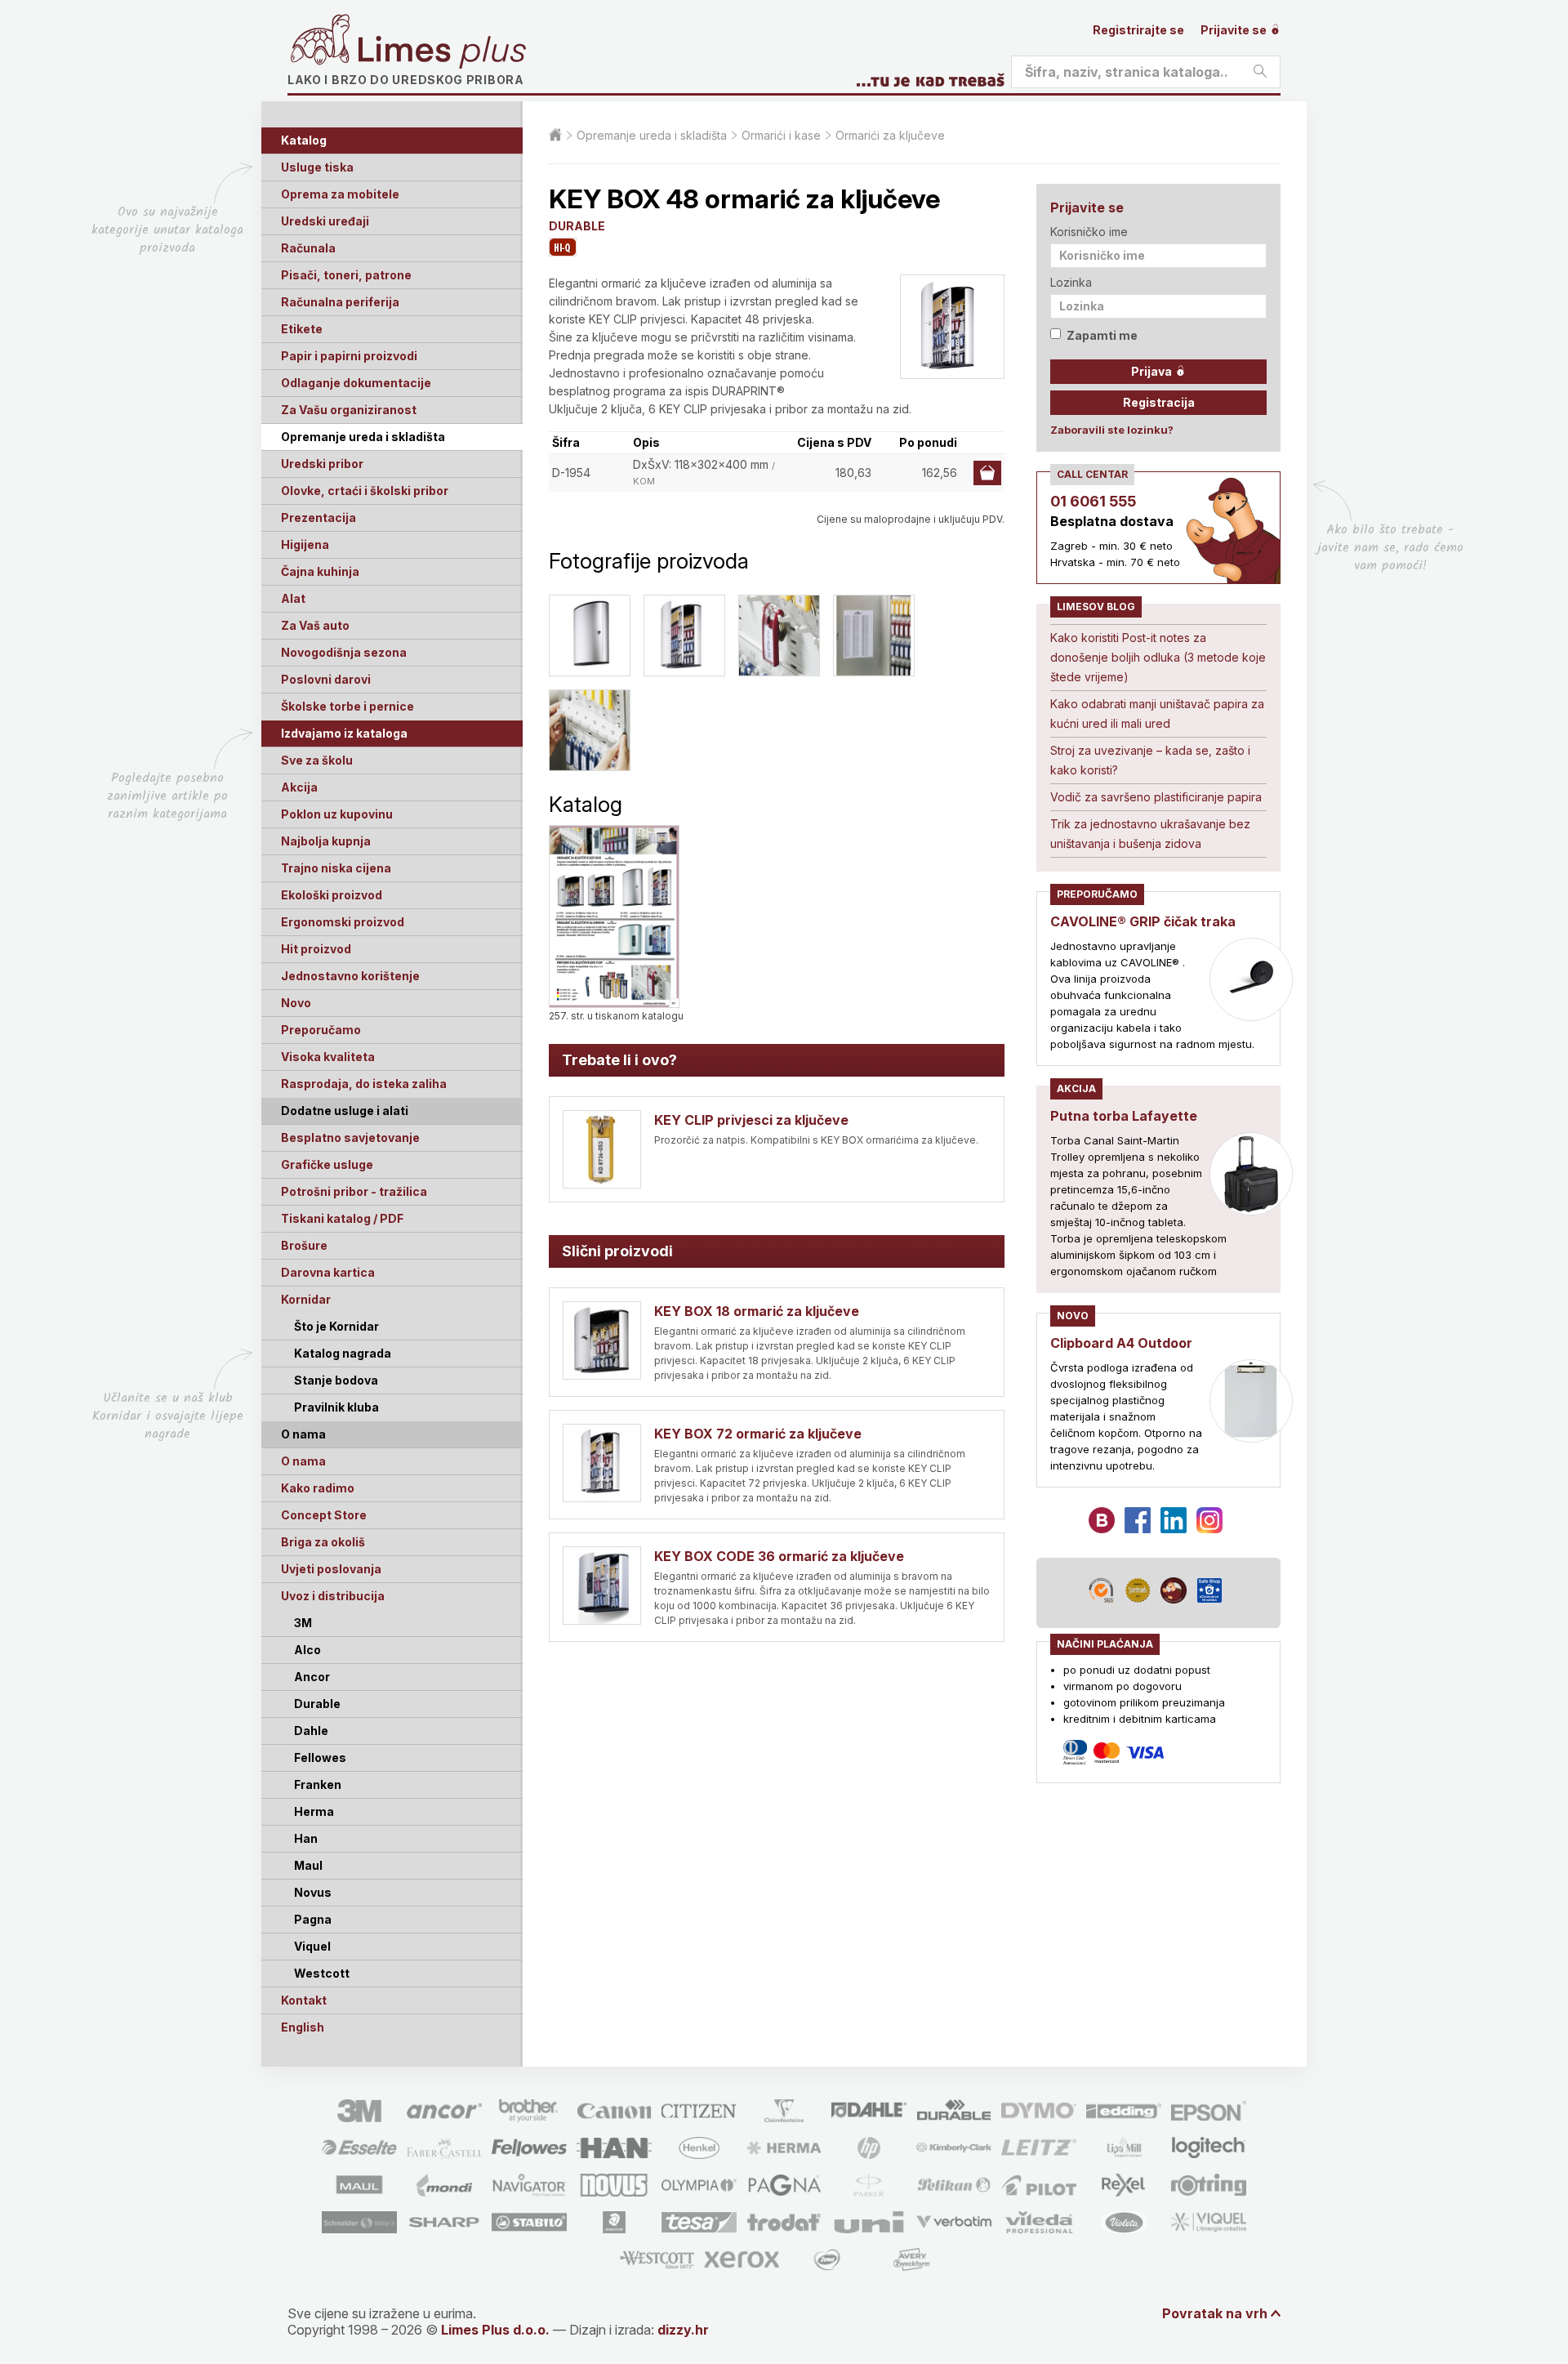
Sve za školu (317, 760)
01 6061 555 (1093, 501)
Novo (296, 1003)
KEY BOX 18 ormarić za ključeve (757, 1311)
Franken (318, 1784)
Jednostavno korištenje (350, 976)
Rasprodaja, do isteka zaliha (364, 1084)
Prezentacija (318, 517)
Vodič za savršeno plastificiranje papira (1156, 797)
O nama (303, 1461)
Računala (308, 248)
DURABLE (577, 226)
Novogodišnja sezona (344, 652)
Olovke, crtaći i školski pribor (365, 491)
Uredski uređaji (325, 221)
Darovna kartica (328, 1272)
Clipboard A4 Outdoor (1121, 1343)
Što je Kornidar (336, 1326)
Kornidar (306, 1299)
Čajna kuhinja (320, 571)
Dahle (311, 1731)
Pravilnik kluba (336, 1407)
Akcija (299, 787)
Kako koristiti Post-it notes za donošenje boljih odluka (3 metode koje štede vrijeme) (1158, 657)
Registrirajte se (1138, 30)
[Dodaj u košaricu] (987, 473)
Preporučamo (321, 1030)
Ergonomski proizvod (343, 922)
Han (306, 1838)
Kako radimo (318, 1488)
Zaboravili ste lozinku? (1112, 430)
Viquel (312, 1946)
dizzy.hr (683, 2330)
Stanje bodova (336, 1380)
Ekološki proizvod (332, 895)
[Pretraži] (1260, 72)
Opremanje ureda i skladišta (363, 437)
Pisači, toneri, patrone (346, 275)
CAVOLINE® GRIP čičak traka (1143, 921)
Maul (308, 1865)
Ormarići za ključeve (890, 135)
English (303, 2027)
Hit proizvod (316, 949)
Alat (293, 598)
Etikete (302, 329)
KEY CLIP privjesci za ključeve (751, 1120)
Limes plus (442, 52)
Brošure (304, 1245)
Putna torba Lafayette (1124, 1116)
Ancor (312, 1677)
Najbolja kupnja (326, 841)
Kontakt (304, 2000)
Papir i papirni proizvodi (349, 356)
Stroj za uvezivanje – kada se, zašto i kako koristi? (1150, 760)
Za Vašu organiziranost (349, 410)
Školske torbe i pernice (347, 706)
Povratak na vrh (1215, 2313)
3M (303, 1623)
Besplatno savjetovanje (350, 1137)
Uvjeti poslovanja (331, 1569)
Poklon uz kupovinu (337, 814)
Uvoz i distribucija (333, 1596)
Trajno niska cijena (336, 868)
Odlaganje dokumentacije (356, 383)
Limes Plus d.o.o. (495, 2330)
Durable (317, 1704)
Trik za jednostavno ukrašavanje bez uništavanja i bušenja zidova (1150, 834)
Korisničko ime (1089, 232)
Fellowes (320, 1757)
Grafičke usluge (327, 1164)
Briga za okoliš (323, 1542)
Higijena (305, 544)
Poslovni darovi (326, 679)
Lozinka (1071, 282)
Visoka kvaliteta (328, 1057)
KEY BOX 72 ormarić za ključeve (758, 1434)
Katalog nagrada (343, 1353)
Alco (307, 1650)
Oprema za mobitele (340, 194)
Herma (314, 1811)
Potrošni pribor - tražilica (354, 1191)
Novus (313, 1892)
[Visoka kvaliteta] (563, 247)
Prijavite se (1235, 30)
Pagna (313, 1919)
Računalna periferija (340, 302)
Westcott (322, 1973)
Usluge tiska (317, 167)
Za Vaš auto (315, 625)
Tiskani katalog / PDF (342, 1218)
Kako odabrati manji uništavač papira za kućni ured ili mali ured (1157, 714)
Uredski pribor (322, 464)
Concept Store (324, 1515)
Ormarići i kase (781, 135)
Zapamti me (1102, 335)
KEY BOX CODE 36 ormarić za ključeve (779, 1556)
